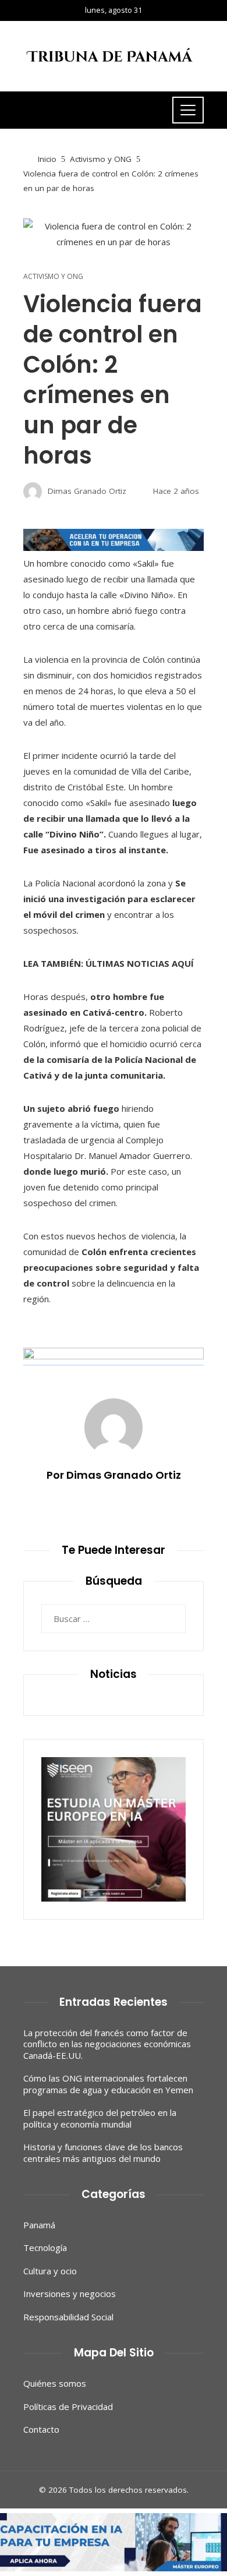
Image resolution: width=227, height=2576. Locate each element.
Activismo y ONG (53, 277)
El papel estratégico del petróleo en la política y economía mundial (100, 2118)
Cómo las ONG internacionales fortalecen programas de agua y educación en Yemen (108, 2084)
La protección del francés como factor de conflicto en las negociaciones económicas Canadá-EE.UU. (107, 2044)
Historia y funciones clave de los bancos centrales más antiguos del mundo (103, 2153)
